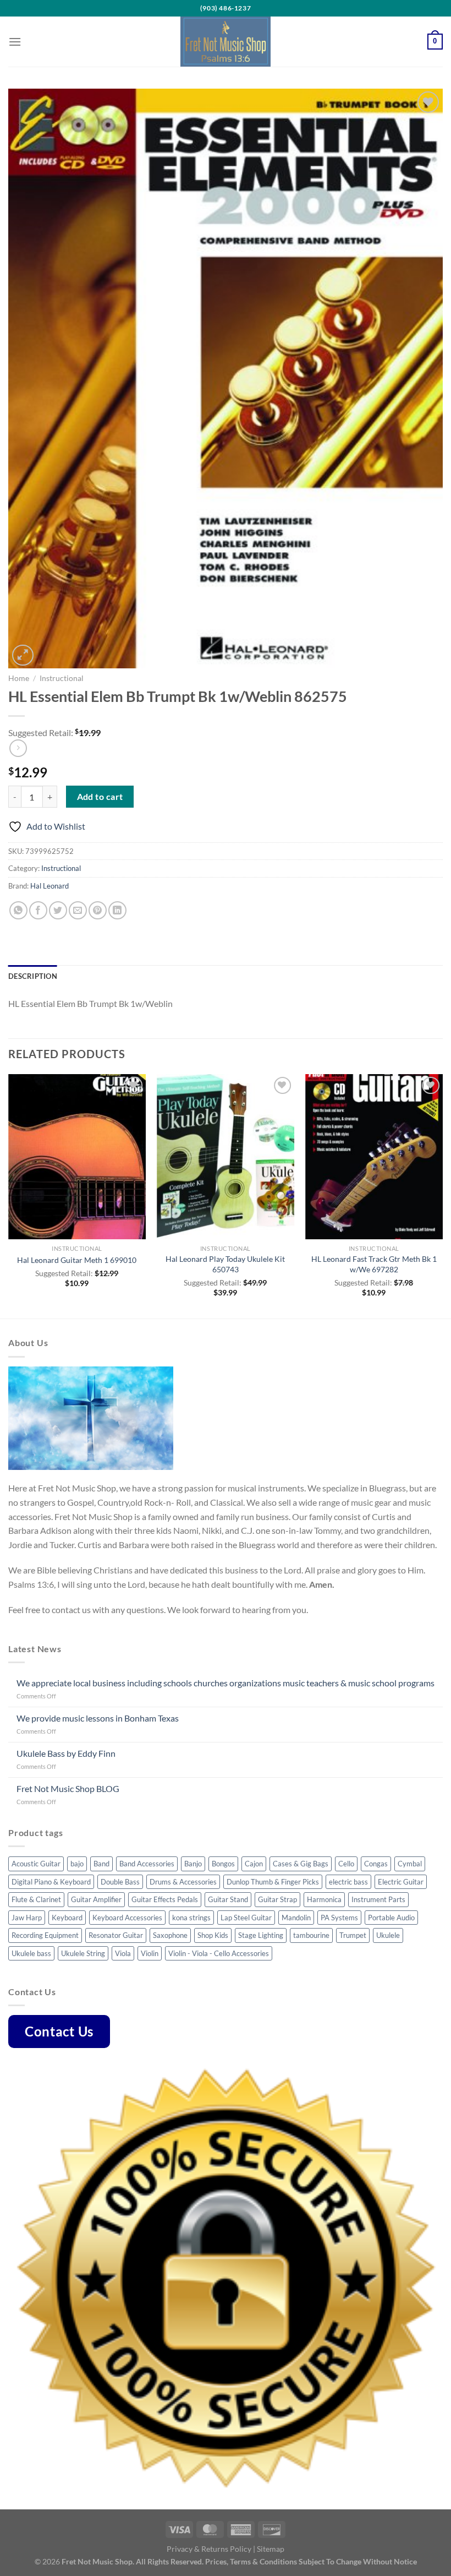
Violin (150, 1953)
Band (101, 1864)
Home (19, 678)
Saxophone (170, 1935)
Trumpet (353, 1935)
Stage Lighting (261, 1935)
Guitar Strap (277, 1899)
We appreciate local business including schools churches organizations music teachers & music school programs (226, 1683)
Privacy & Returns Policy (209, 2549)
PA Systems (339, 1918)
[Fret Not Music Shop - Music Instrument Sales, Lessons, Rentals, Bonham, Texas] (226, 42)
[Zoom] (23, 655)
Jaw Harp (27, 1918)
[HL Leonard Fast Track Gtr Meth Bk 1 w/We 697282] (374, 1157)
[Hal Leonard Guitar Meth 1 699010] (77, 1157)
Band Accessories (147, 1864)
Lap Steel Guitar (246, 1918)
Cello (346, 1864)
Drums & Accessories (183, 1882)
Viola (123, 1953)
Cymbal (410, 1864)
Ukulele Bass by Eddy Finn (66, 1753)
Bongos (223, 1864)
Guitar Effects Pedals (165, 1899)
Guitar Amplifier (96, 1899)
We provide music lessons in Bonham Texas (98, 1718)
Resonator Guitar (116, 1935)
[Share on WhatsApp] (18, 910)
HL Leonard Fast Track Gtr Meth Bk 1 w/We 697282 (374, 1264)
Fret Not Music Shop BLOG (68, 1788)
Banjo (193, 1864)
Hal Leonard (50, 886)
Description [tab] (33, 976)
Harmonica (324, 1899)
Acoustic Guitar (36, 1864)
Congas (376, 1864)
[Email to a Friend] (78, 910)
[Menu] (15, 42)
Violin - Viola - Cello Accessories (219, 1953)
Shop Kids (213, 1935)
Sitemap (271, 2549)
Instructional (62, 678)
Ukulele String (83, 1953)
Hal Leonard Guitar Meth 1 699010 (77, 1260)
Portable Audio (391, 1918)
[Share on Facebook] (38, 910)
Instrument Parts (378, 1899)
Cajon (254, 1864)
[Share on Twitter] (58, 910)
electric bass (348, 1882)
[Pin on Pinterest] (98, 910)
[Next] (442, 1196)
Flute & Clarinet (36, 1899)
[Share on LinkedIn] (117, 910)
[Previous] (9, 1196)
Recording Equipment (45, 1935)
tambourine (311, 1935)
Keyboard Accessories (127, 1918)
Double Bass (120, 1882)
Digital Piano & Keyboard (51, 1882)
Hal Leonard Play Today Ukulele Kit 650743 (225, 1264)
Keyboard (67, 1918)
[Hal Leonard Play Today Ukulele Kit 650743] (226, 1157)
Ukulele (388, 1935)
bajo (77, 1864)
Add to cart (100, 797)
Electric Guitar (401, 1882)
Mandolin (296, 1918)
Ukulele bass (31, 1953)
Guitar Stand (228, 1899)
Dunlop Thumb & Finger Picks (273, 1882)
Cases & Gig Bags (301, 1864)
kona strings (191, 1918)
